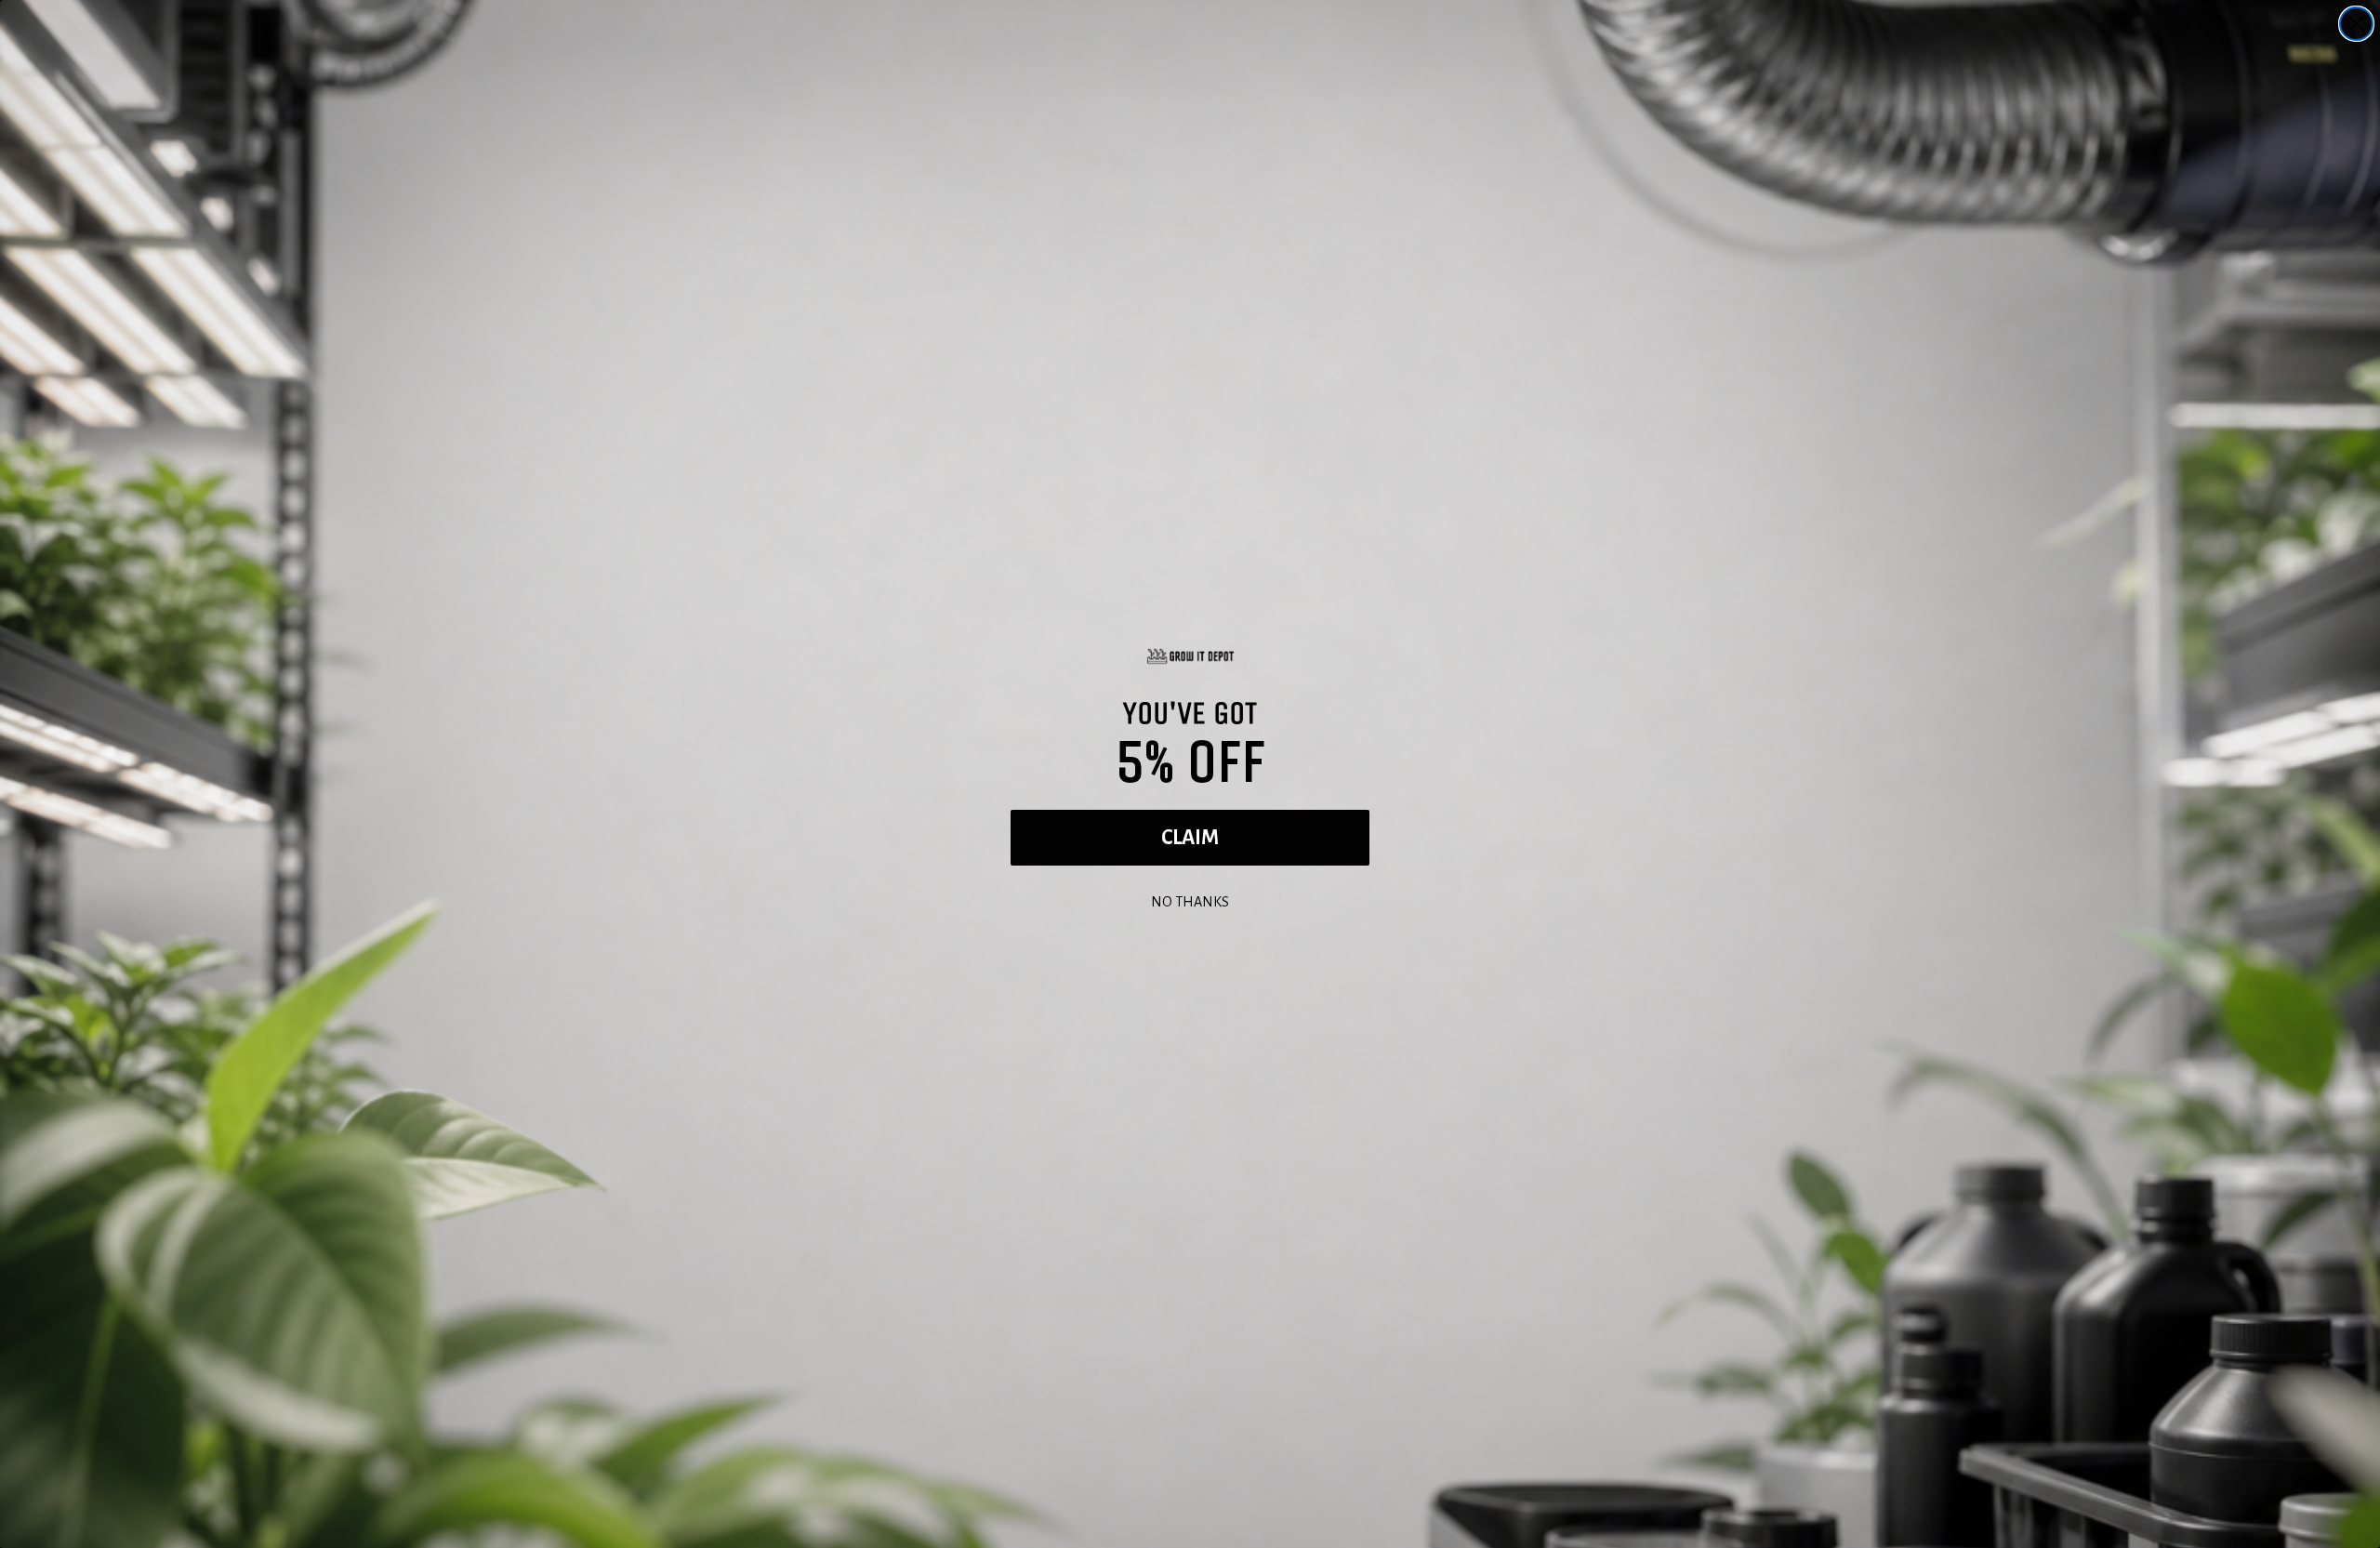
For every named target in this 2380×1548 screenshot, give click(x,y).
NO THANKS (1190, 900)
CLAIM (1190, 838)
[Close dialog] (2356, 24)
